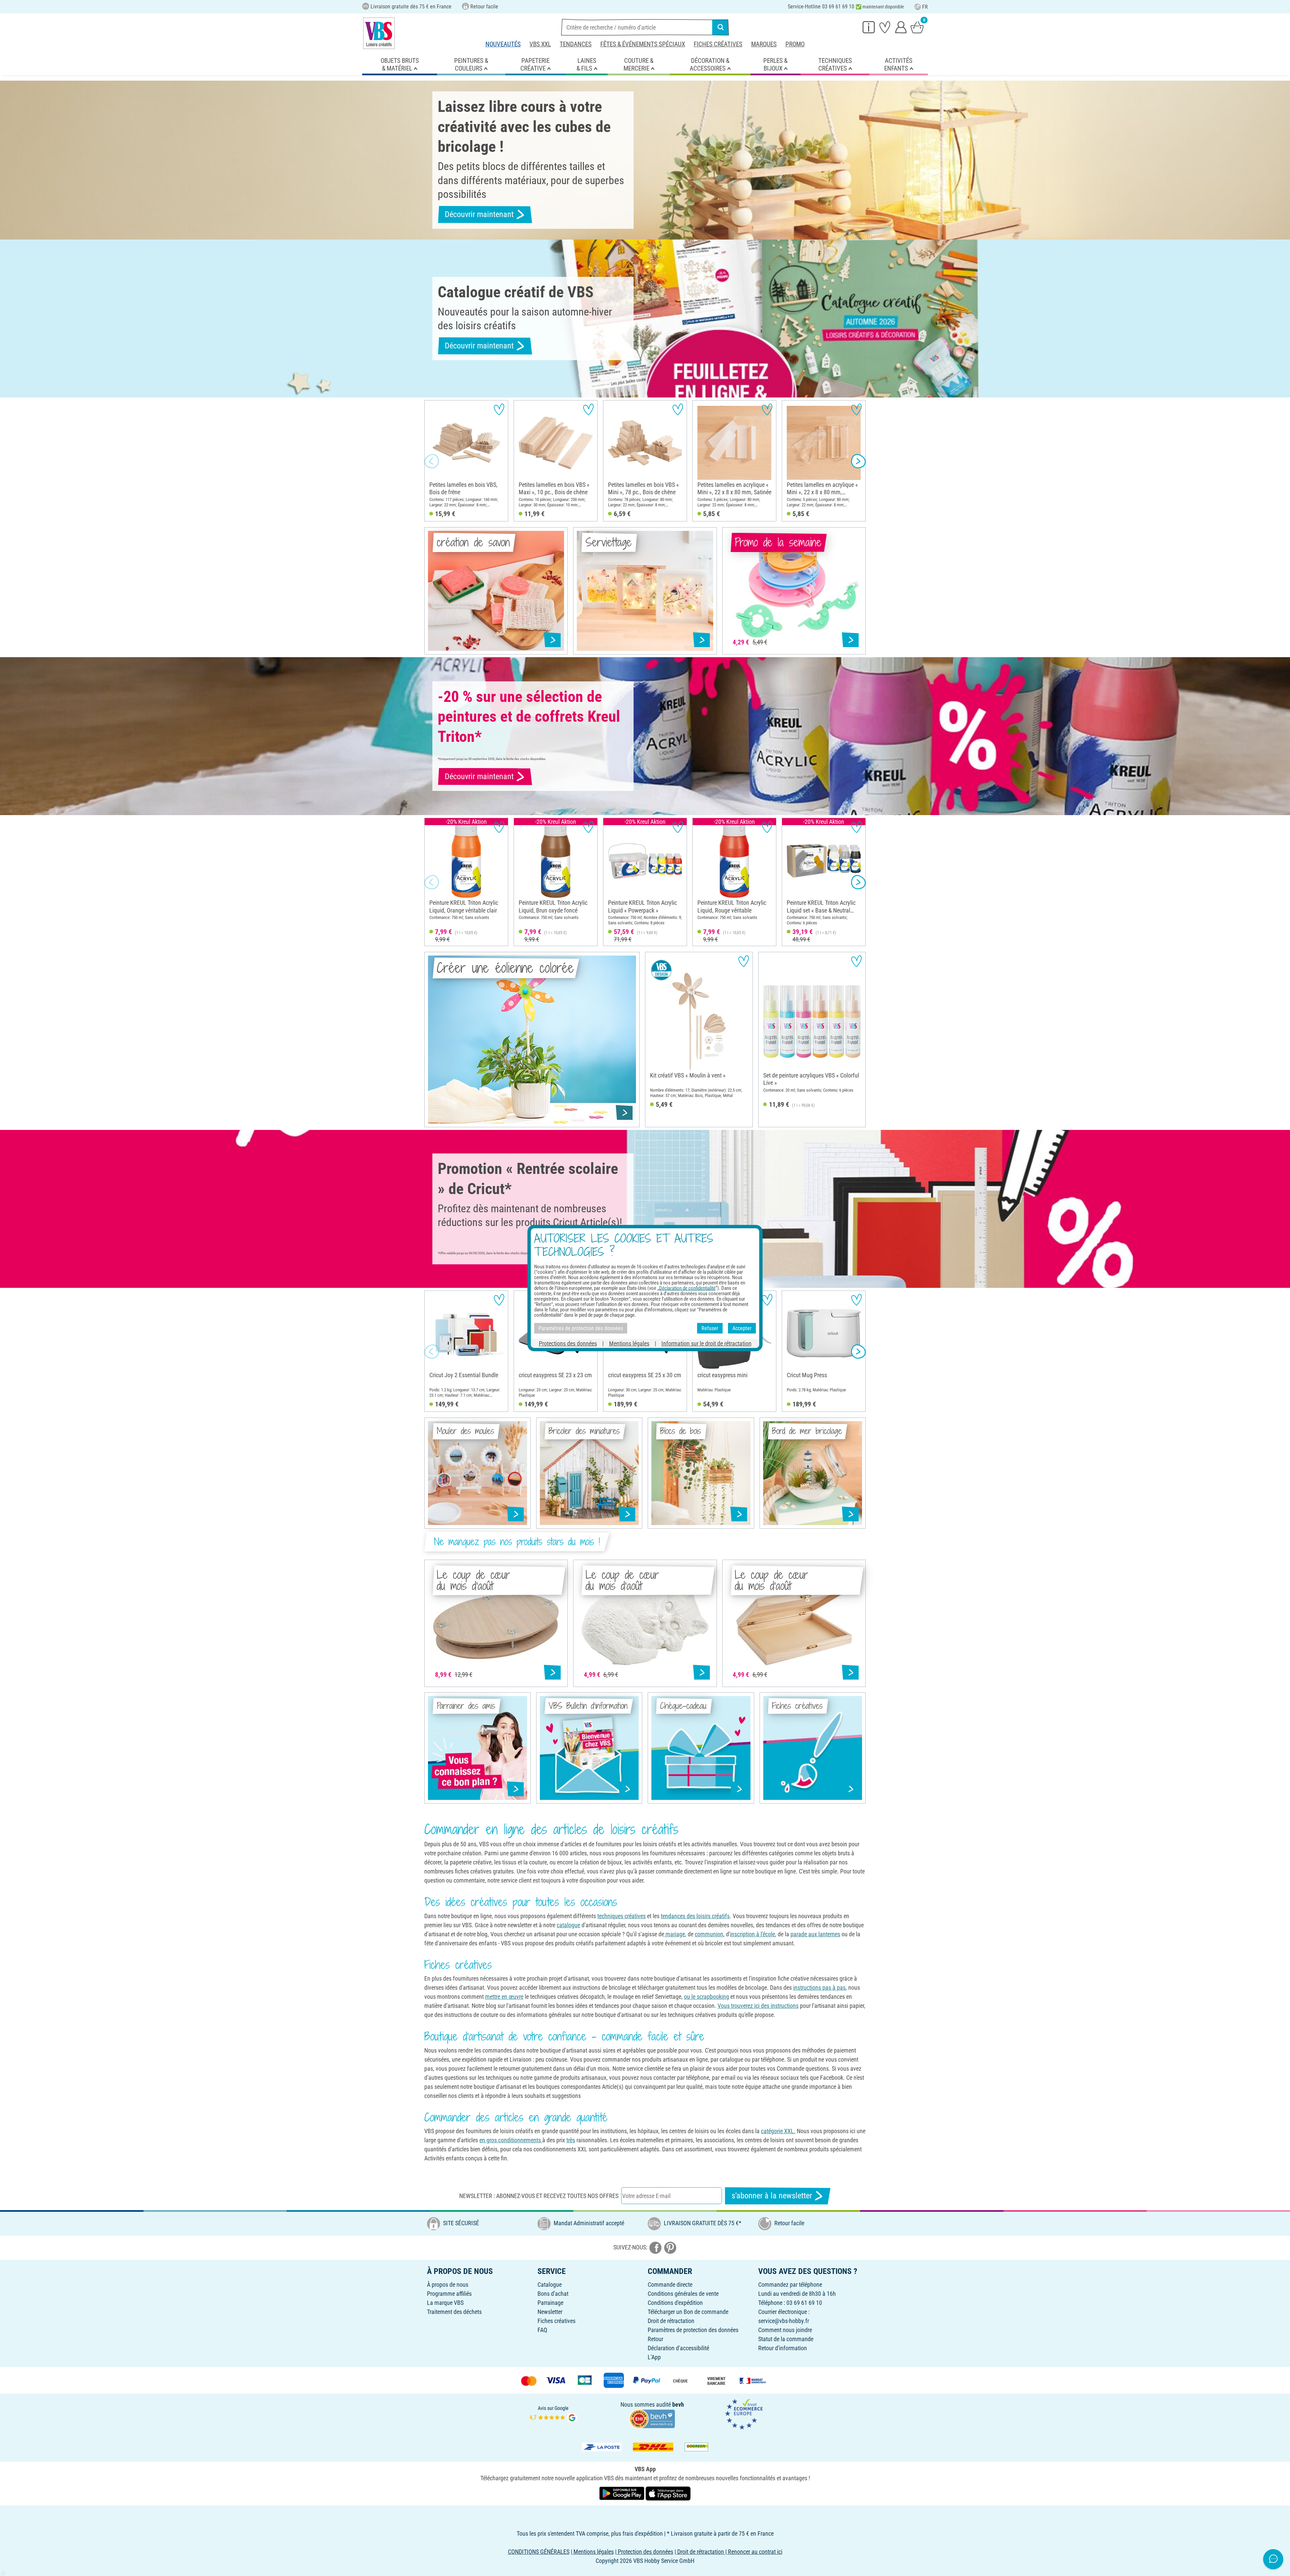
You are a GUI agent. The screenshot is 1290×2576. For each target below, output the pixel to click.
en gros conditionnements (511, 2140)
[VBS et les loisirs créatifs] (379, 33)
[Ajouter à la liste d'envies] (499, 409)
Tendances (576, 44)
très (571, 2140)
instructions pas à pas (819, 1988)
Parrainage (550, 2303)
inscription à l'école (752, 1934)
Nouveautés (503, 44)
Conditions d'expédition (675, 2303)
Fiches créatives (718, 44)
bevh (678, 2404)
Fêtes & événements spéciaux (643, 44)
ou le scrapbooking (706, 1997)
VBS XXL (540, 44)
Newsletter (550, 2312)
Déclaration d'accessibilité (678, 2348)
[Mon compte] (901, 27)
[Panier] (917, 27)
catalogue (568, 1925)
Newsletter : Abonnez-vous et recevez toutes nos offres (539, 2196)
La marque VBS (445, 2303)
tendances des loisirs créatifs (695, 1916)
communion (709, 1934)
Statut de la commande (786, 2339)
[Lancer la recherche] (721, 27)
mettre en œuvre (504, 1997)
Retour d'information (783, 2348)
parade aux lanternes (815, 1934)
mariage (675, 1934)
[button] (432, 461)
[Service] (869, 27)
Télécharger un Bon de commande (688, 2312)
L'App (654, 2357)
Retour (655, 2339)
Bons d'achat (553, 2294)
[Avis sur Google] (553, 2414)
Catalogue (550, 2285)
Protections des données (568, 1343)
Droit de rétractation (671, 2321)
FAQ (542, 2330)
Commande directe (670, 2285)
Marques (764, 44)
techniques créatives (621, 1916)
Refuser (710, 1328)
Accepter (742, 1328)
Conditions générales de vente (683, 2294)
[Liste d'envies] (885, 27)
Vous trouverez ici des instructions (758, 2006)
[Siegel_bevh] (652, 2418)
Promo (795, 44)
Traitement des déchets (454, 2312)
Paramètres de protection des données (693, 2330)
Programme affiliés (449, 2294)
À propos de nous (448, 2285)
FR (925, 7)
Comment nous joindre (785, 2330)
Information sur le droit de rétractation (706, 1343)
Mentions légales (629, 1343)
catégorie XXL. (778, 2131)
